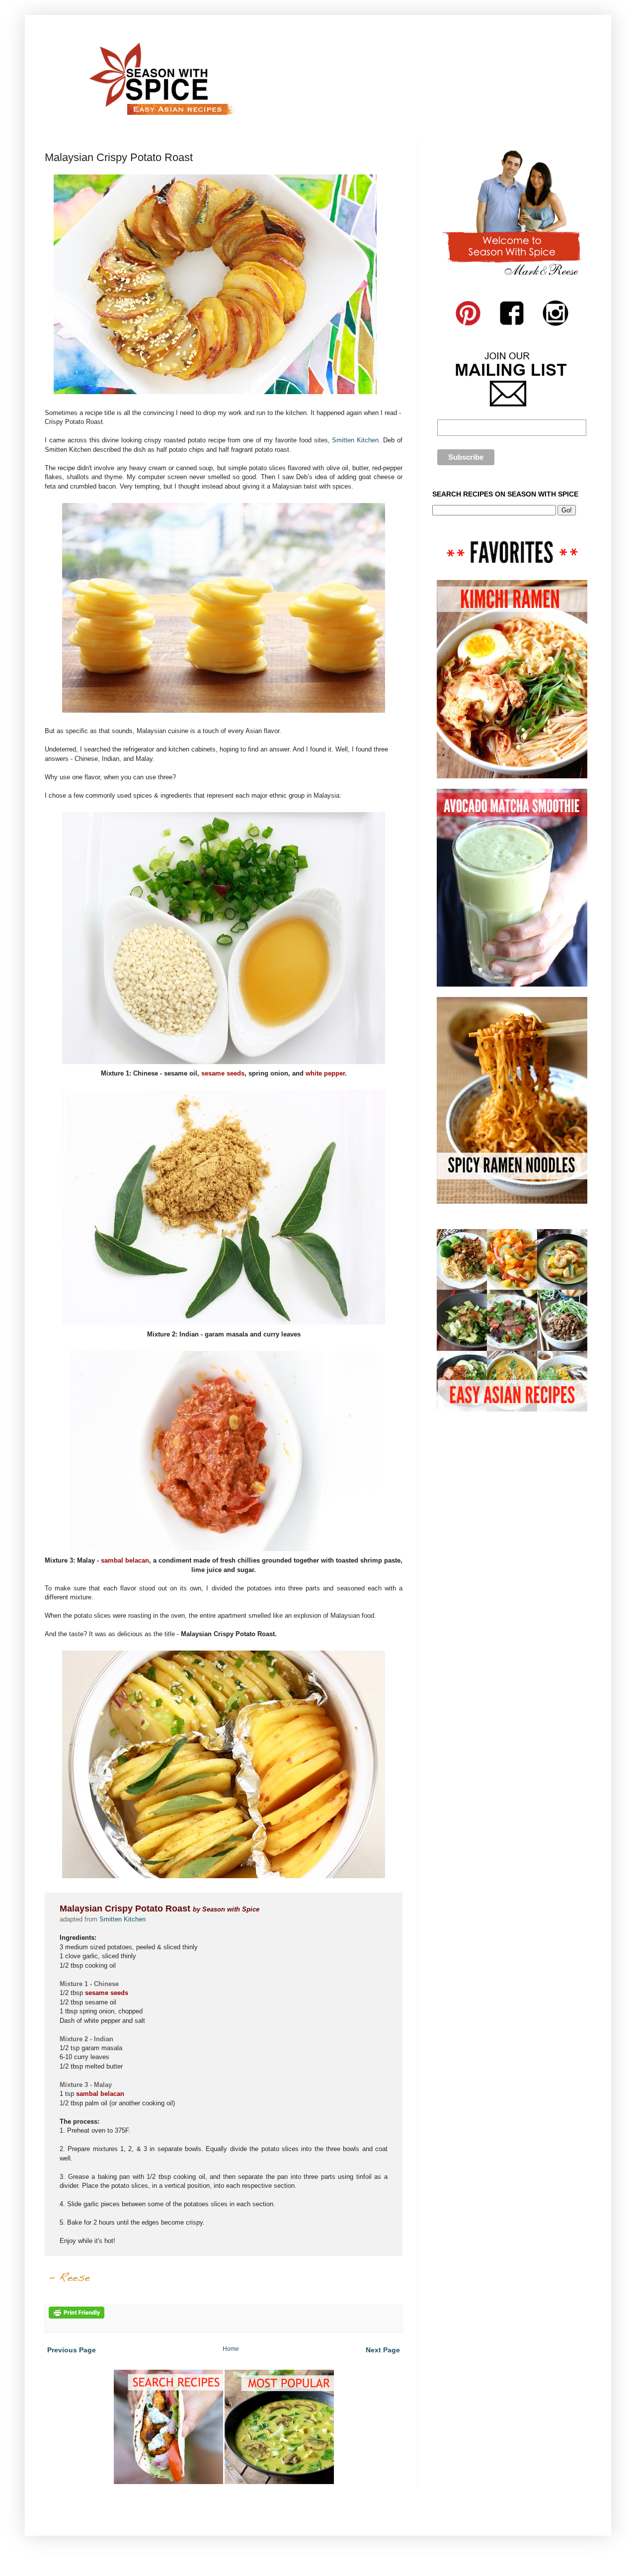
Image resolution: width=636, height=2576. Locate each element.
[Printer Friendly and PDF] (77, 2317)
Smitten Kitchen (355, 440)
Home (231, 2349)
